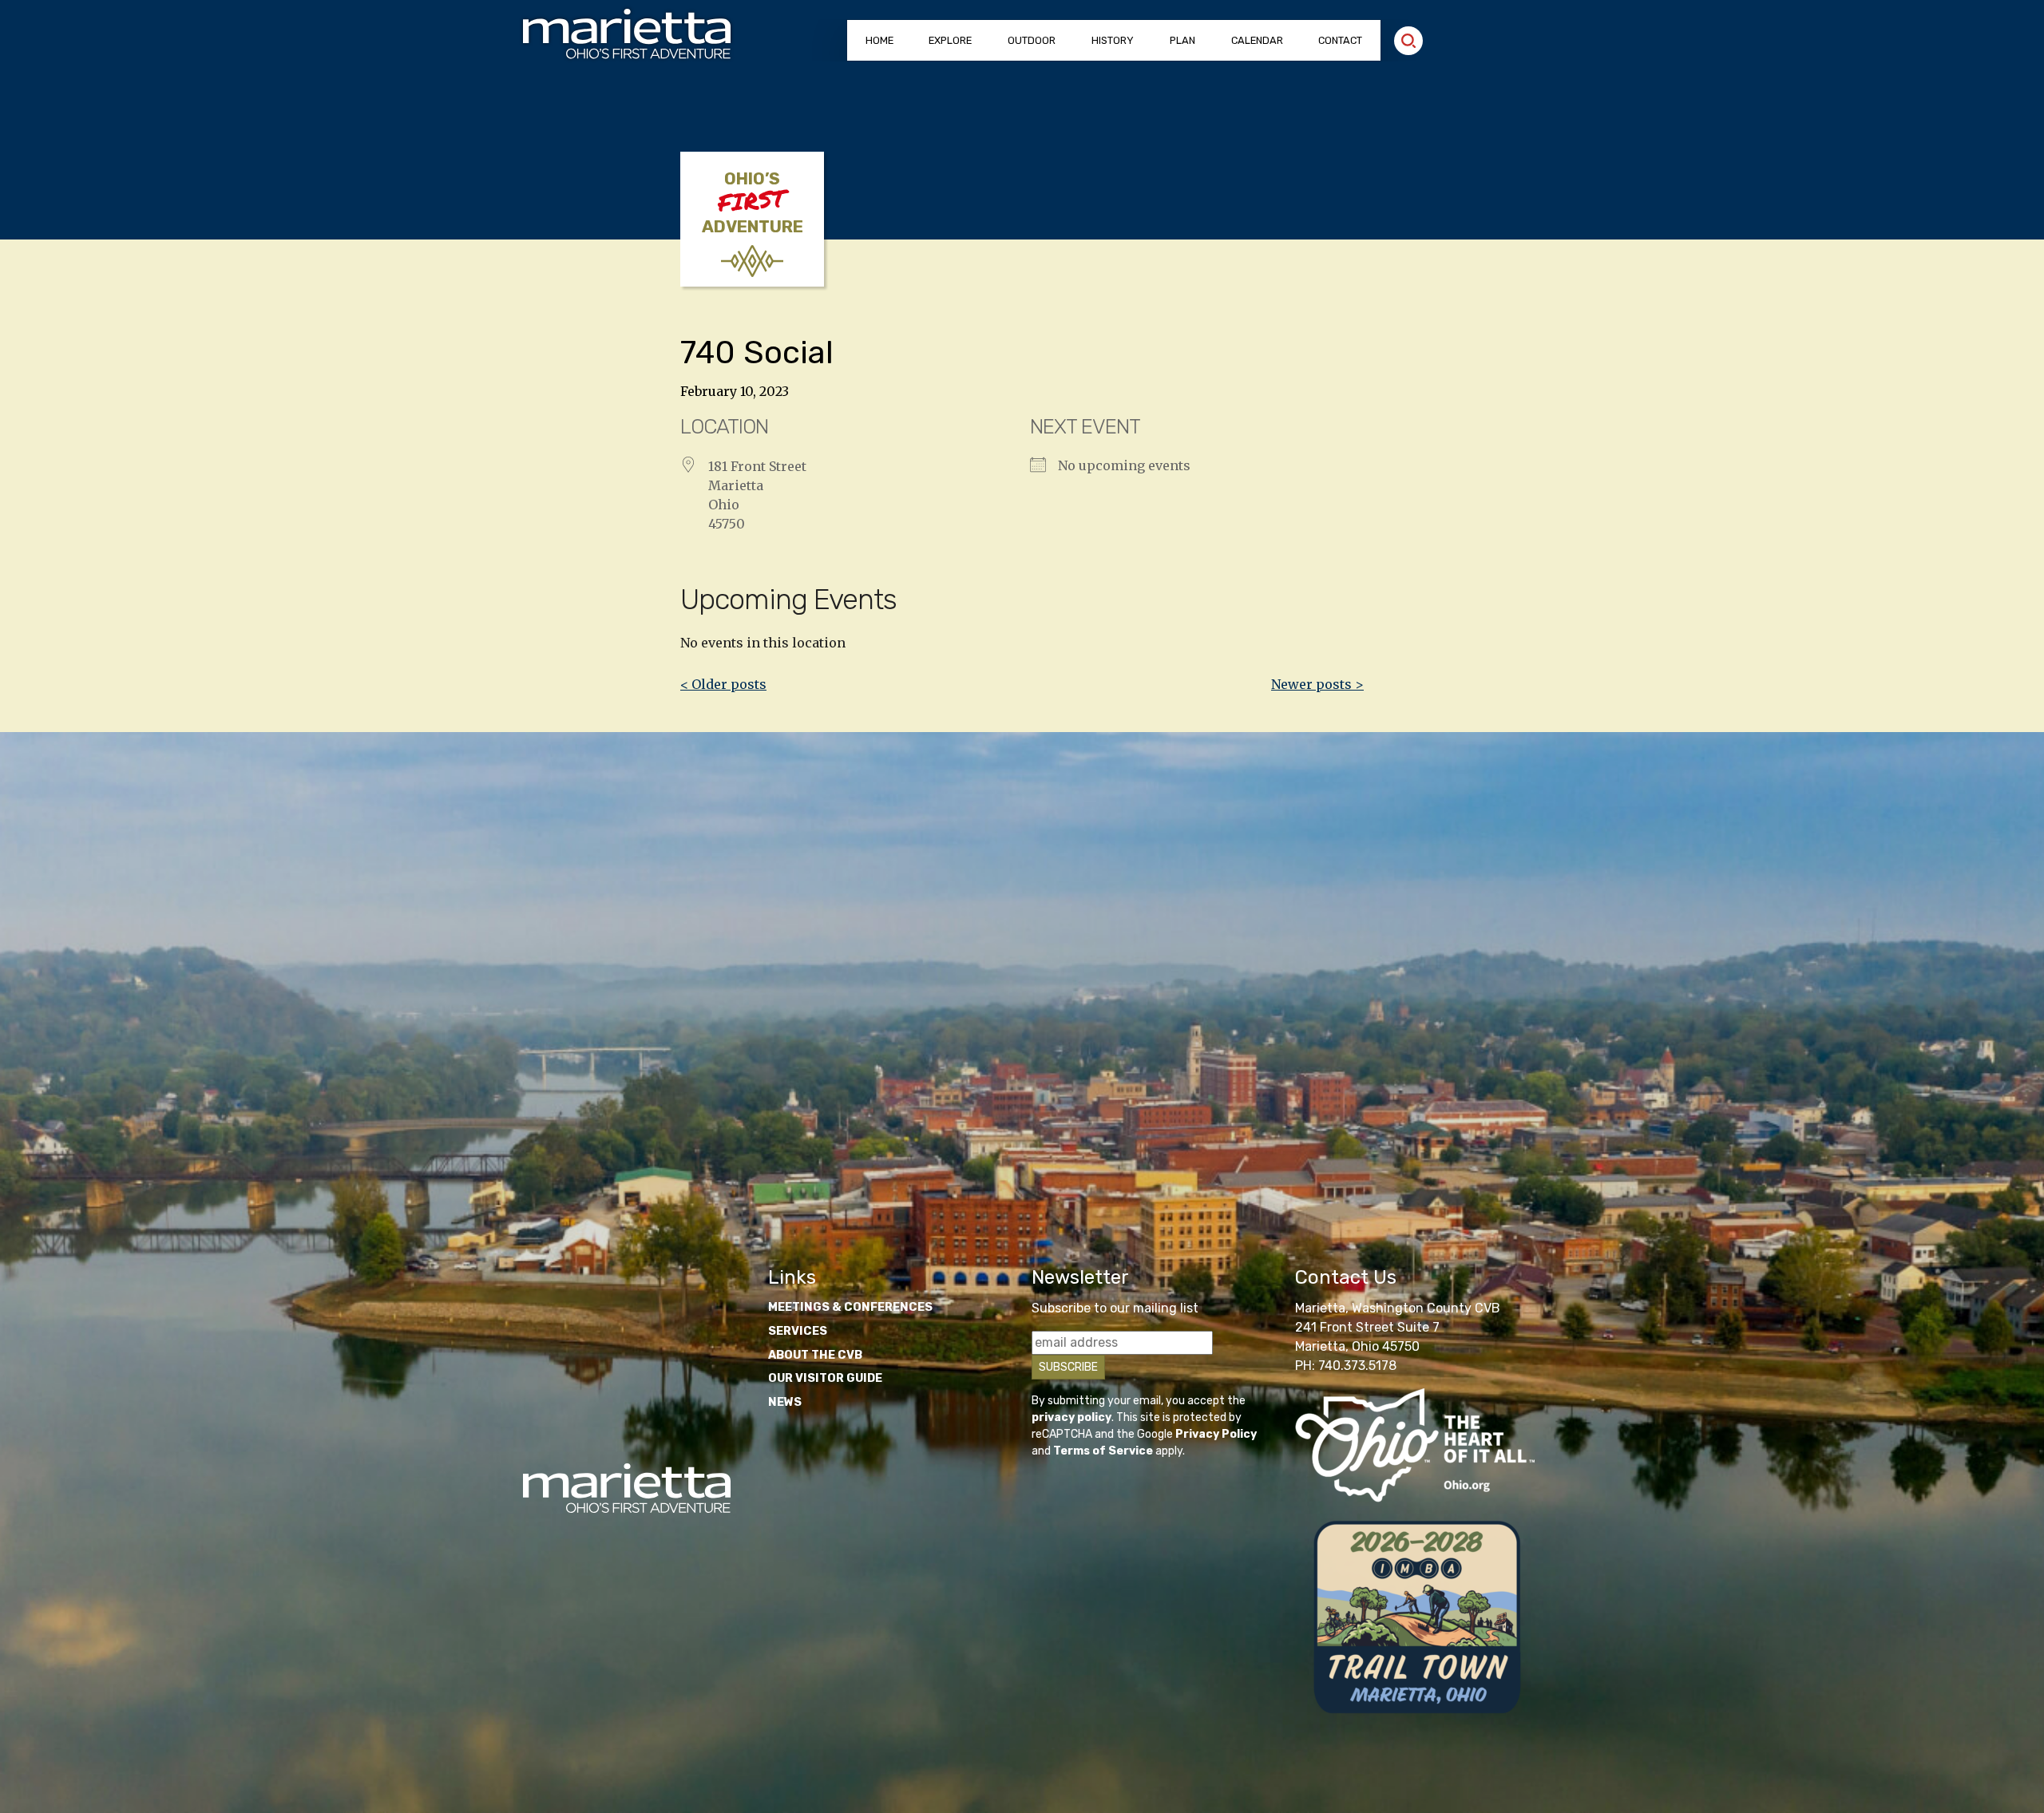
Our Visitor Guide (825, 1378)
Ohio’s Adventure (753, 203)
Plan (1182, 40)
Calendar (1257, 40)
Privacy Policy (1216, 1434)
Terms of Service (1103, 1451)
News (785, 1402)
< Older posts (723, 684)
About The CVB (815, 1355)
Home (879, 40)
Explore (950, 40)
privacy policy (1072, 1417)
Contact (1340, 40)
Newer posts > (1317, 684)
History (1113, 40)
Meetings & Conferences (850, 1307)
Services (798, 1331)
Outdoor (1032, 40)
